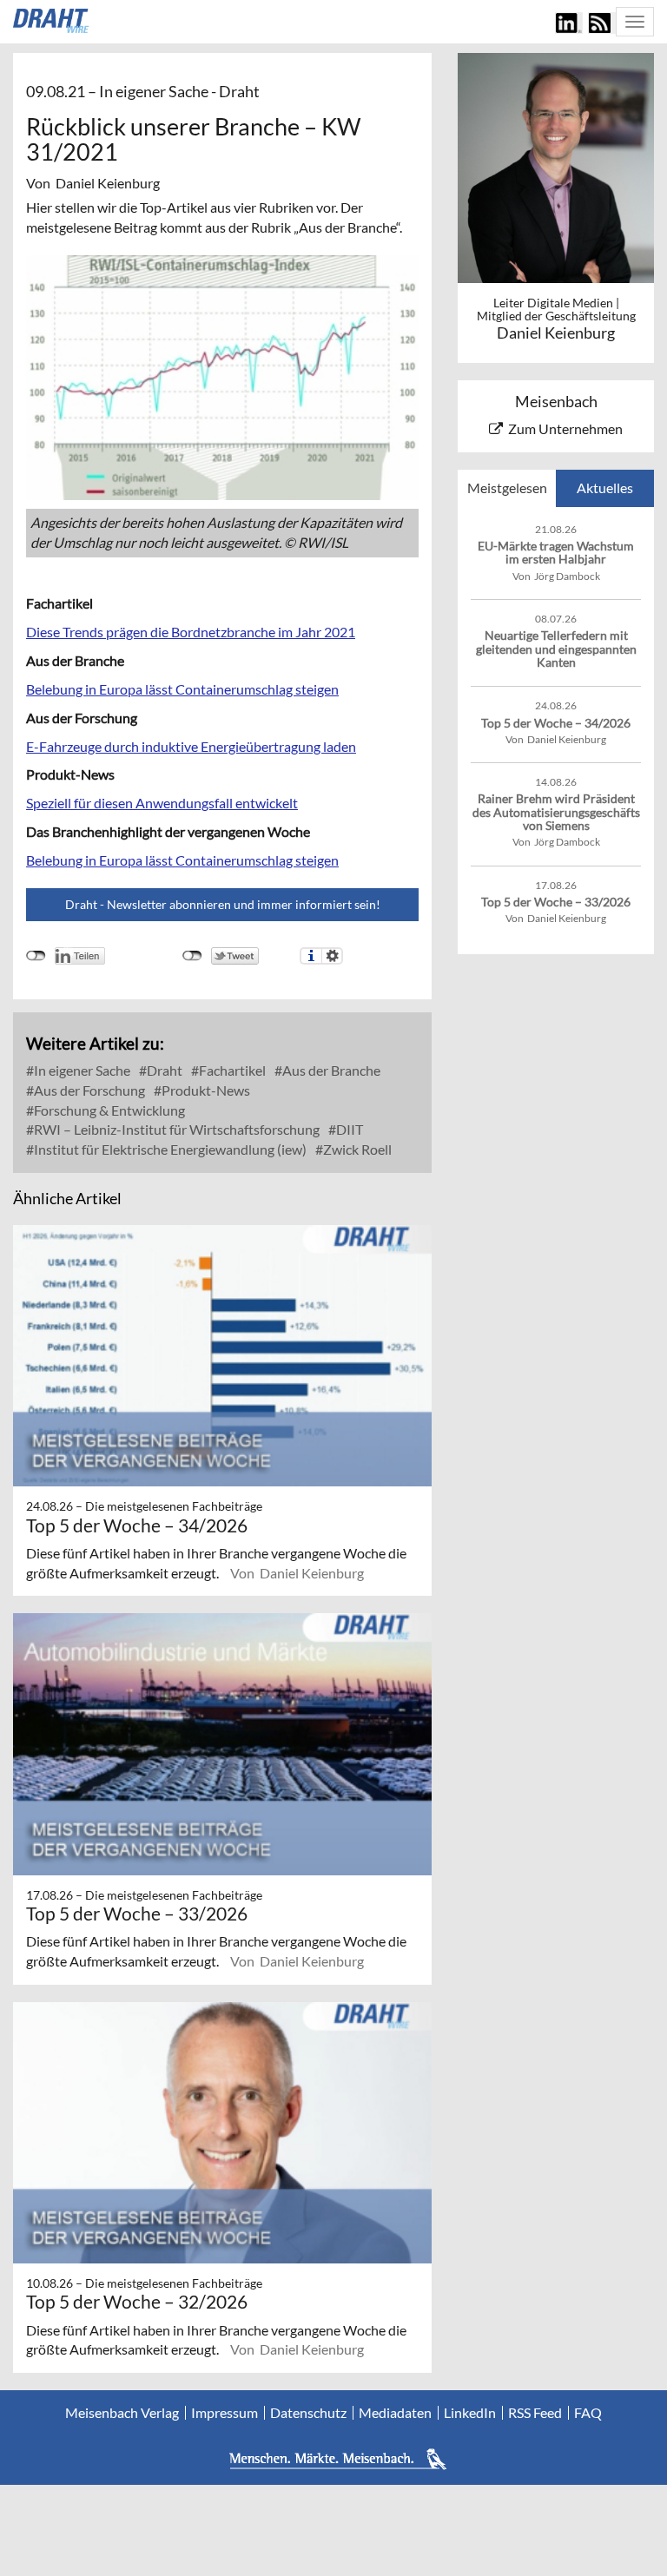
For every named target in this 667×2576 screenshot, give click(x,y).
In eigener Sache (81, 1070)
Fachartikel (231, 1070)
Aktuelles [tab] (605, 488)
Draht (163, 1070)
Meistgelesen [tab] (507, 488)
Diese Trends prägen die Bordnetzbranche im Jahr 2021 (191, 632)
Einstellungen (332, 956)
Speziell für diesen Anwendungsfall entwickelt (162, 803)
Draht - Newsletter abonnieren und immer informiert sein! (223, 904)
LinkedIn (470, 2413)
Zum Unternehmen (565, 428)
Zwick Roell (356, 1149)
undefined (36, 956)
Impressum (225, 2413)
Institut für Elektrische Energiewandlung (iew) (169, 1149)
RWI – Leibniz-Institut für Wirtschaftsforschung (175, 1129)
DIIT (348, 1129)
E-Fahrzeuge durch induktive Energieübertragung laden (191, 746)
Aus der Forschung (88, 1090)
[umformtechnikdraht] (52, 21)
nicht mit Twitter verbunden (192, 956)
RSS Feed (535, 2413)
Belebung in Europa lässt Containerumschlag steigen (182, 689)
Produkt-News (205, 1090)
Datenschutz (308, 2413)
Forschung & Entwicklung (108, 1110)
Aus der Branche (330, 1070)
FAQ (588, 2413)
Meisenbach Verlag (122, 2413)
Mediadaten (395, 2413)
